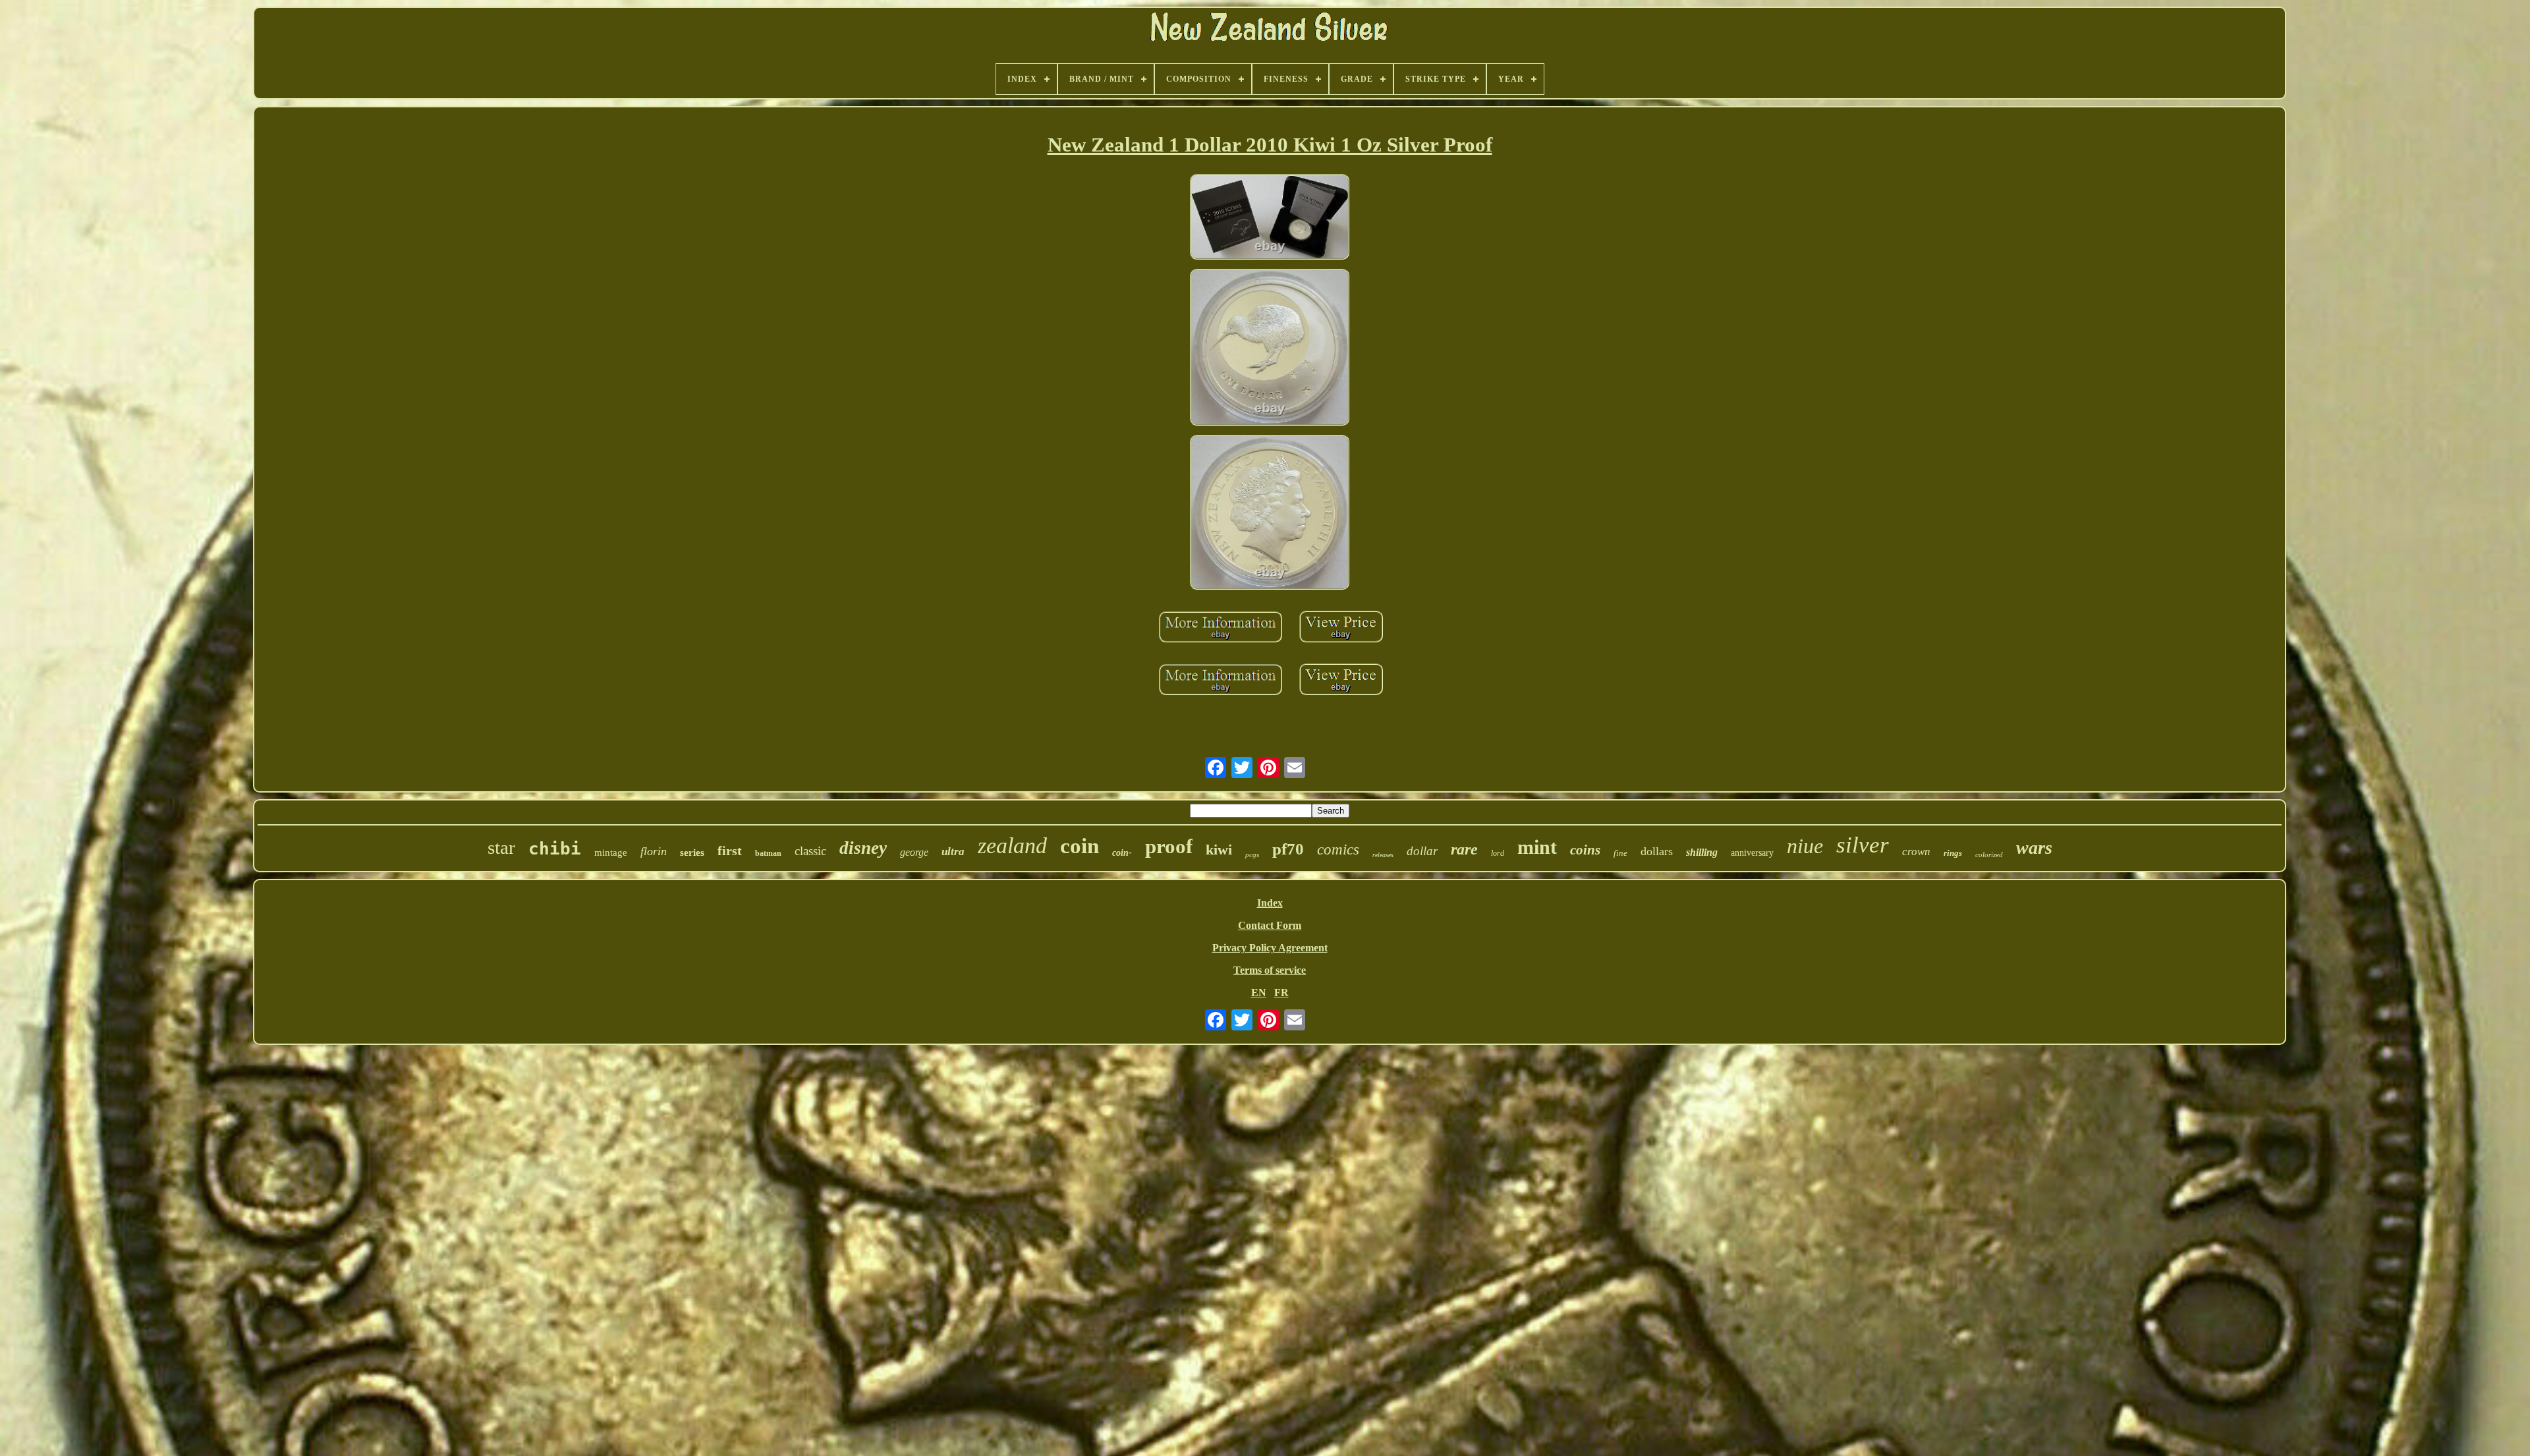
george (914, 852)
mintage (611, 853)
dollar (1422, 851)
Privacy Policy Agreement (1270, 948)
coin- (1122, 853)
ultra (953, 852)
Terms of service (1270, 970)
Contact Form (1270, 925)
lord (1498, 853)
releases (1383, 855)
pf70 (1288, 849)
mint (1537, 847)
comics (1338, 850)
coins (1585, 850)
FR (1281, 993)
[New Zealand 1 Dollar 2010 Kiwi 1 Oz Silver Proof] (1270, 218)
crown (1916, 852)
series (692, 853)
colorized (1989, 854)
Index (1270, 903)
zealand (1012, 846)
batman (768, 853)
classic (810, 851)
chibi (555, 849)
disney (863, 848)
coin (1080, 846)
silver (1863, 845)
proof (1169, 846)
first (730, 851)
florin (654, 851)
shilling (1702, 852)
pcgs (1252, 854)
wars (2034, 848)
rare (1464, 849)
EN (1259, 993)
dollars (1657, 851)
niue (1805, 846)
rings (1953, 853)
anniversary (1752, 853)
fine (1620, 853)
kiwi (1219, 850)
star (501, 847)
